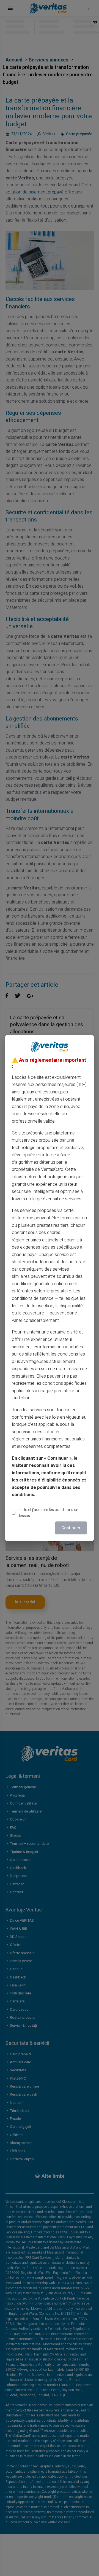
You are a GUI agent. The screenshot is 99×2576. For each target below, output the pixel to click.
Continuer (71, 1528)
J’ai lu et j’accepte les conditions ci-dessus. (48, 1513)
